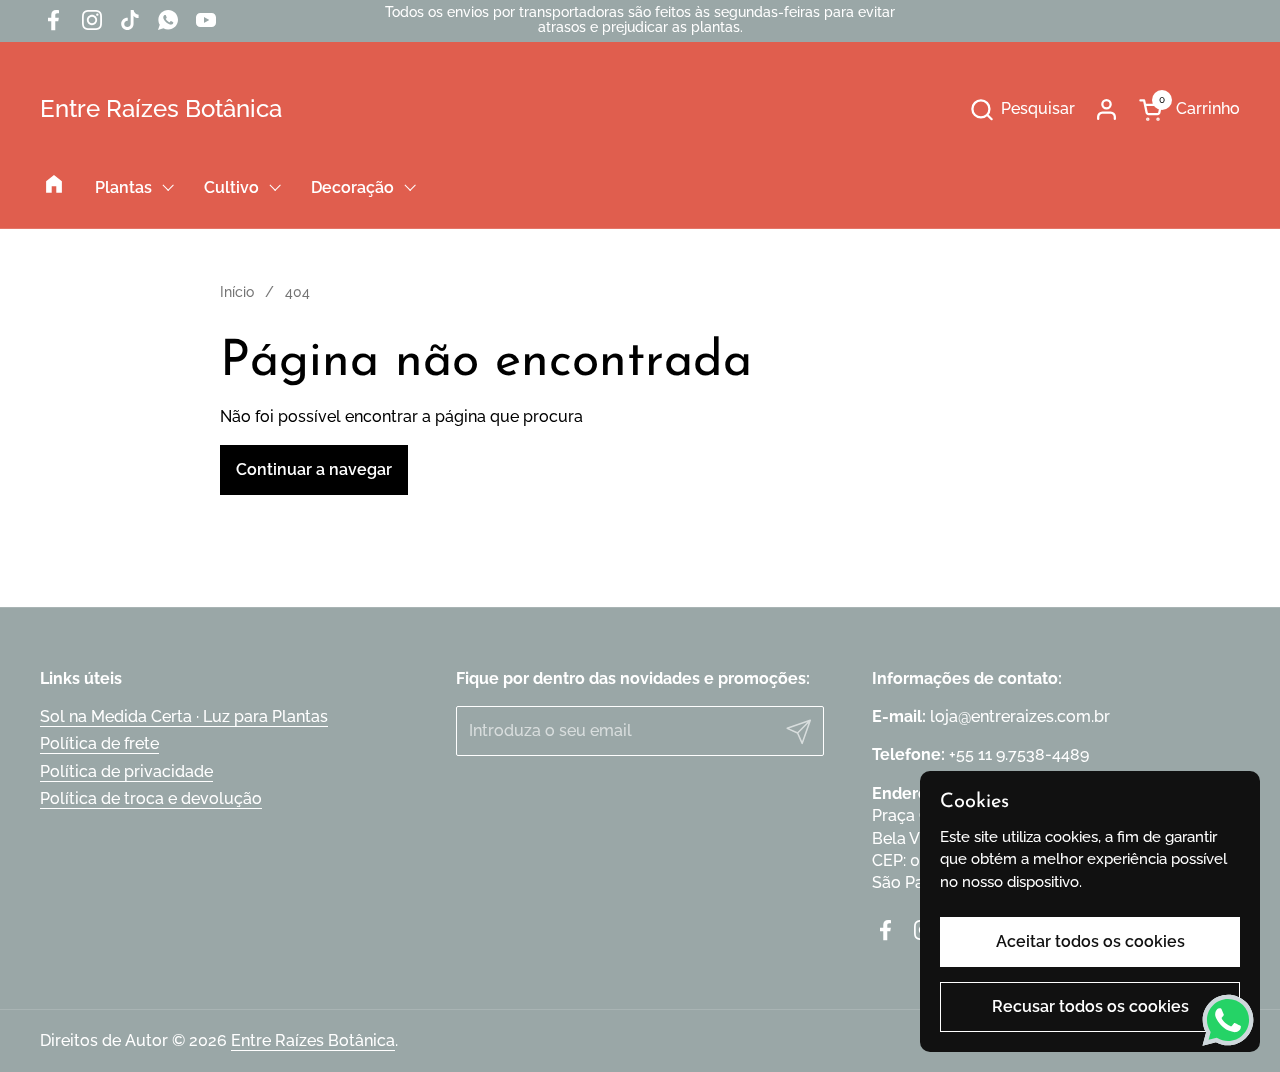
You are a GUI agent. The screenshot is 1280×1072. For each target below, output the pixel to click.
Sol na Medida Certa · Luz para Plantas (184, 716)
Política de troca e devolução (151, 798)
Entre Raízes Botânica (161, 109)
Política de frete (99, 743)
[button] (1022, 109)
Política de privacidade (126, 771)
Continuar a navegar (314, 469)
